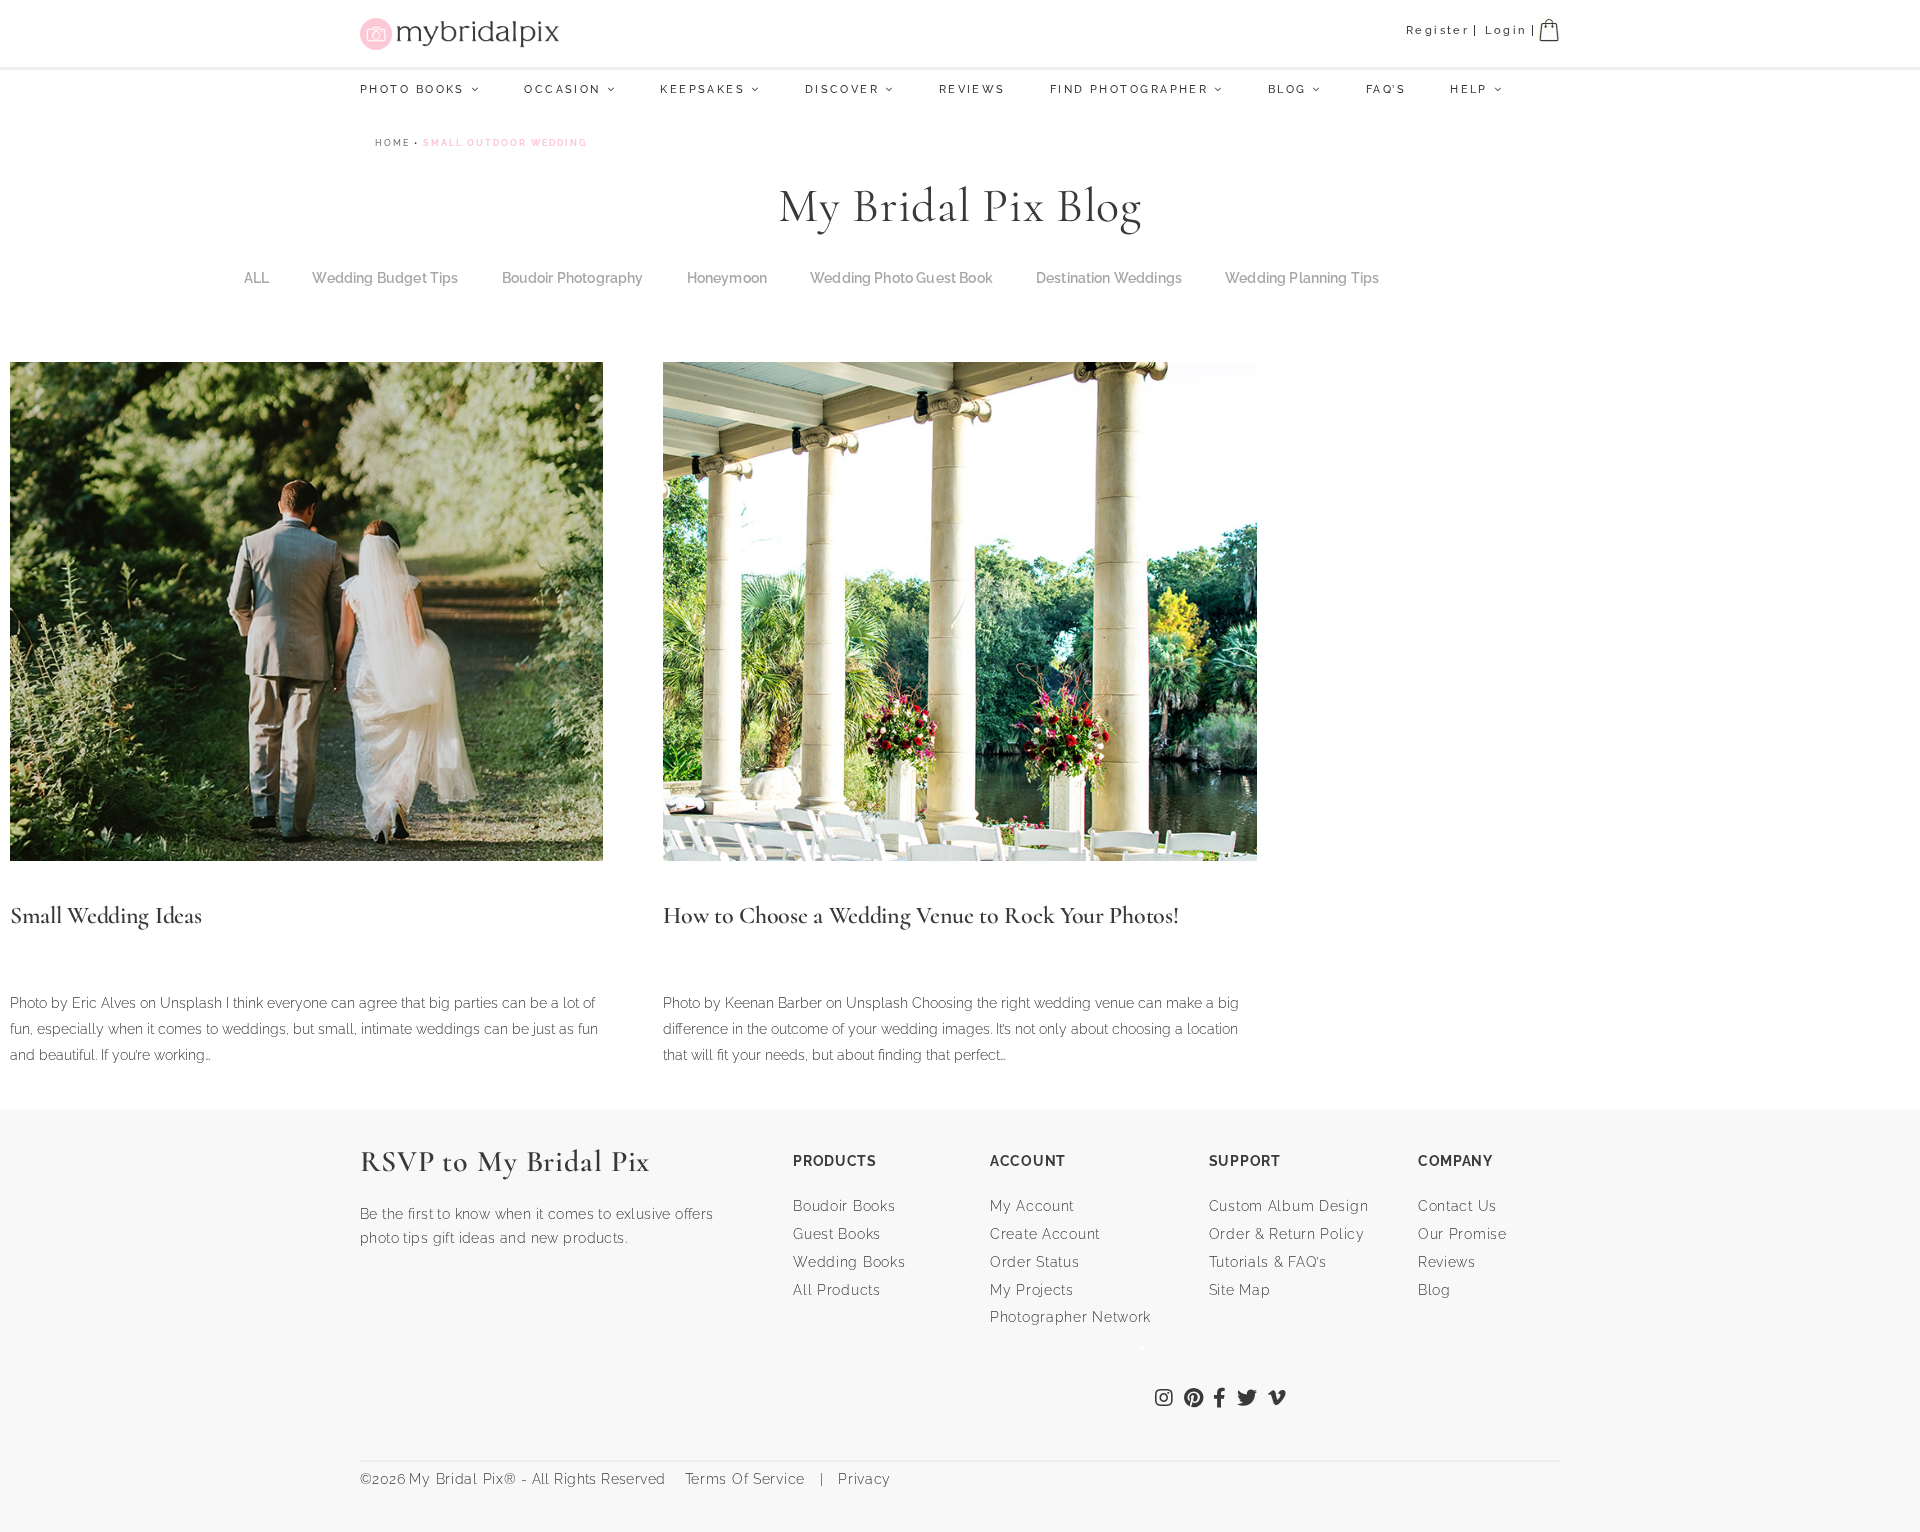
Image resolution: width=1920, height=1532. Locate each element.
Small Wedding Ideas (105, 915)
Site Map (1240, 1290)
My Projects (1032, 1290)
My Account (1032, 1206)
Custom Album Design (1289, 1206)
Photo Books (412, 89)
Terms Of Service (737, 1479)
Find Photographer (1129, 89)
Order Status (1035, 1262)
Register (1438, 30)
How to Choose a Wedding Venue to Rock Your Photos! (920, 915)
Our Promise (1462, 1234)
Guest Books (837, 1234)
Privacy (862, 1479)
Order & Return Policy (1287, 1234)
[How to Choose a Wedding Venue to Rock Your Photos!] (959, 609)
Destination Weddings (1109, 278)
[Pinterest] (1194, 1400)
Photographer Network (1070, 1317)
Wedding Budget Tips (385, 278)
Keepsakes (702, 89)
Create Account (1045, 1234)
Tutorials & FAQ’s (1268, 1262)
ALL (256, 278)
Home (392, 143)
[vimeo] (1277, 1400)
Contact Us (1457, 1206)
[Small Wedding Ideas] (306, 609)
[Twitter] (1247, 1400)
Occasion (562, 89)
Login (1505, 30)
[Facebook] (1220, 1400)
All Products (837, 1290)
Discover (842, 89)
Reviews (972, 89)
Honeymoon (727, 278)
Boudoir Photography (573, 278)
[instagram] (1164, 1400)
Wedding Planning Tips (1302, 278)
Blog (1287, 89)
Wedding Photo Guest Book (901, 278)
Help (1469, 89)
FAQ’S (1386, 89)
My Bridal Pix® (462, 1479)
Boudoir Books (844, 1206)
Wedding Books (849, 1262)
